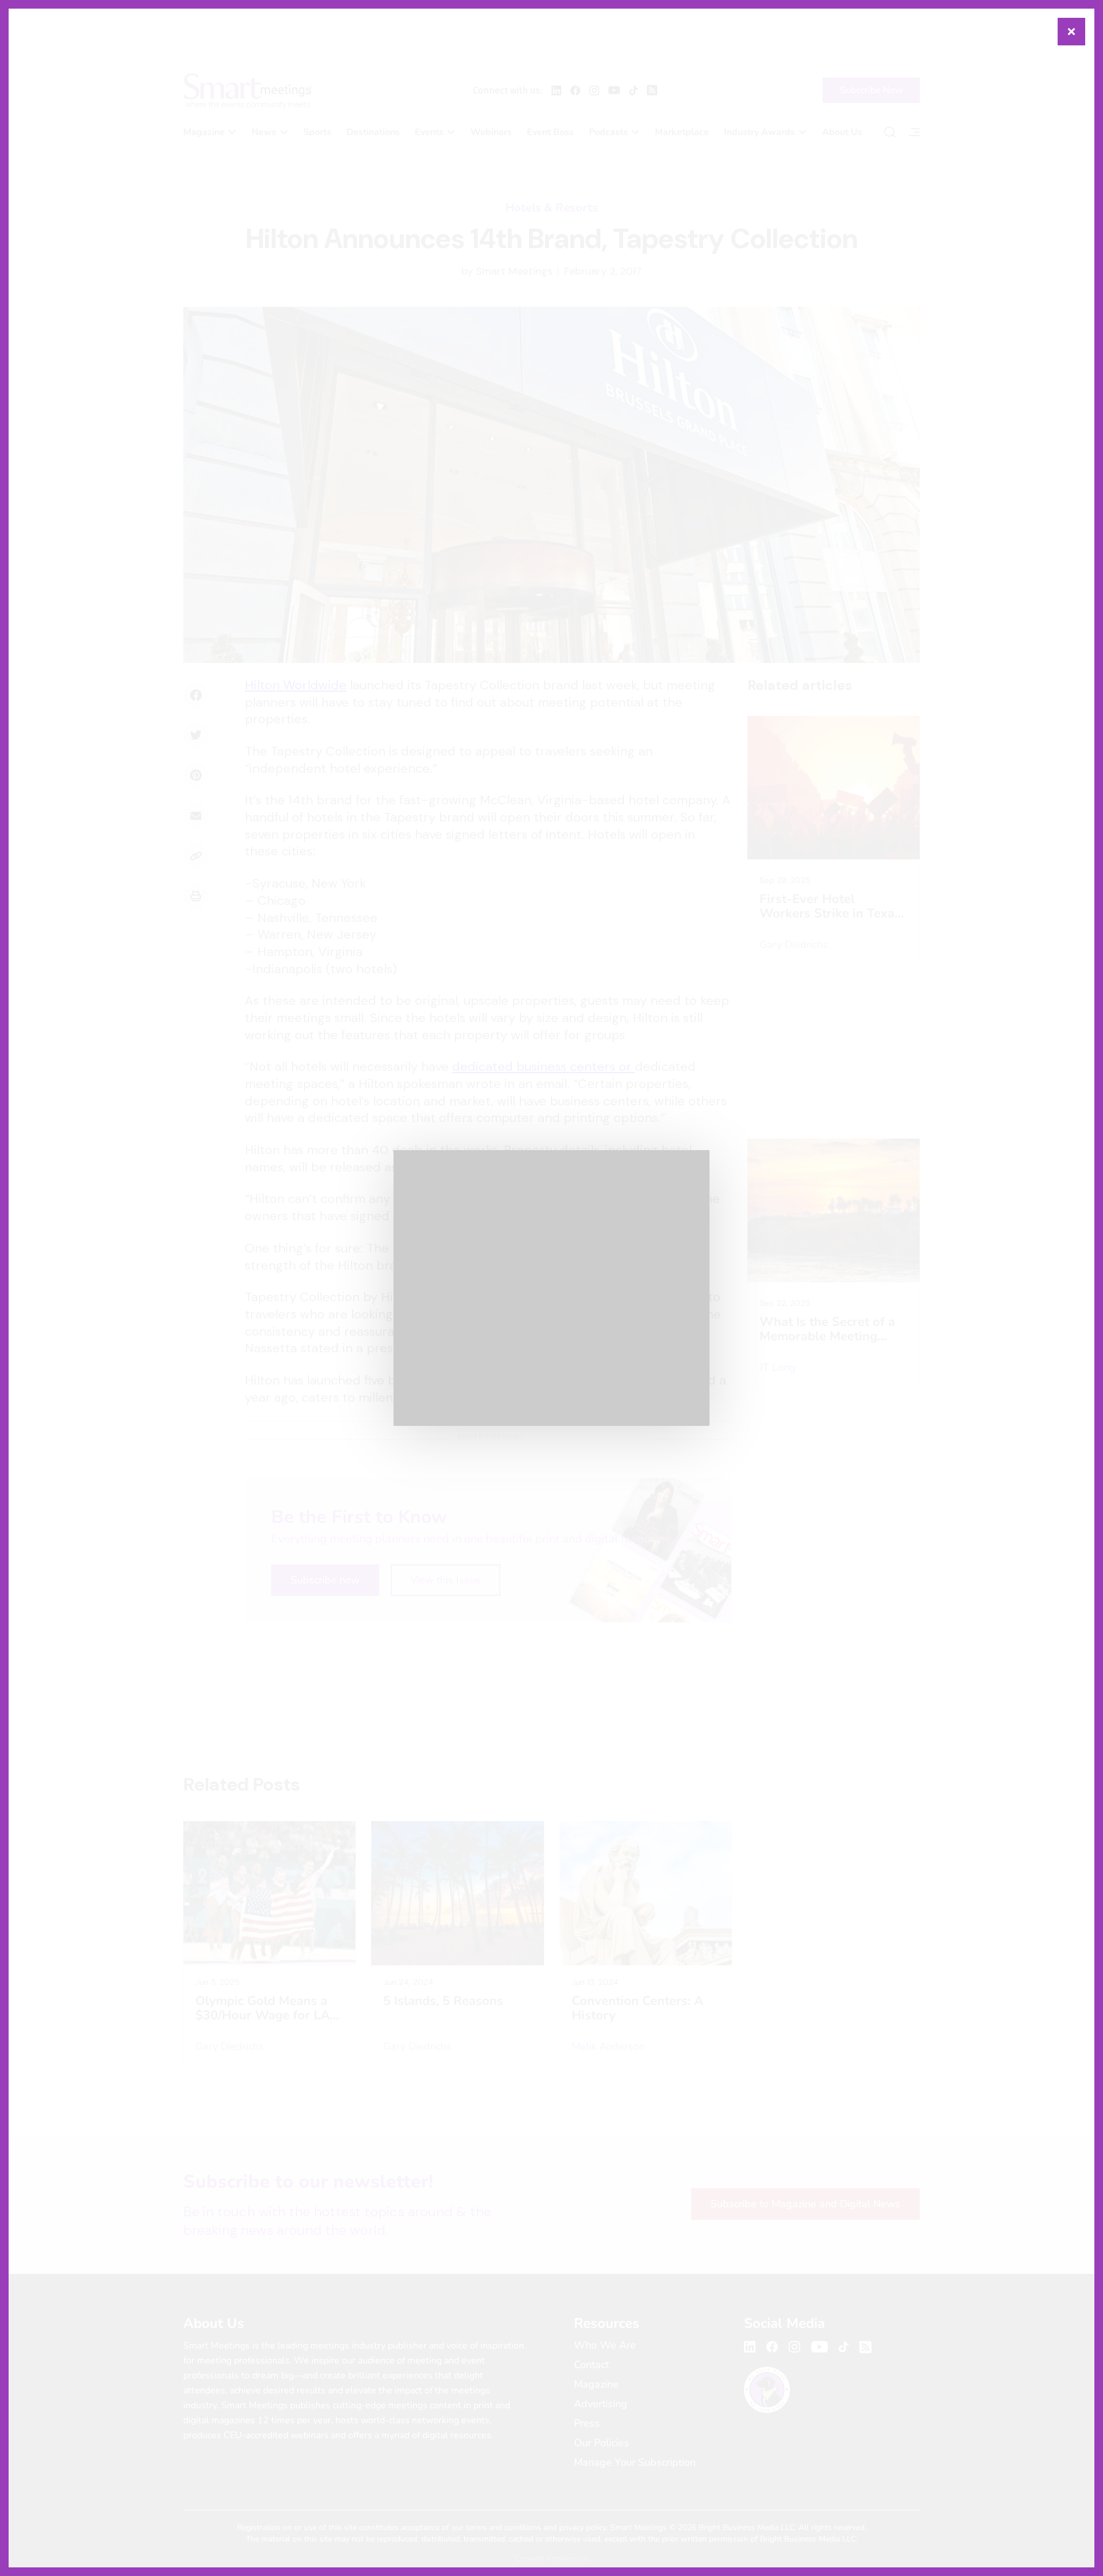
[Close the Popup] (1071, 32)
